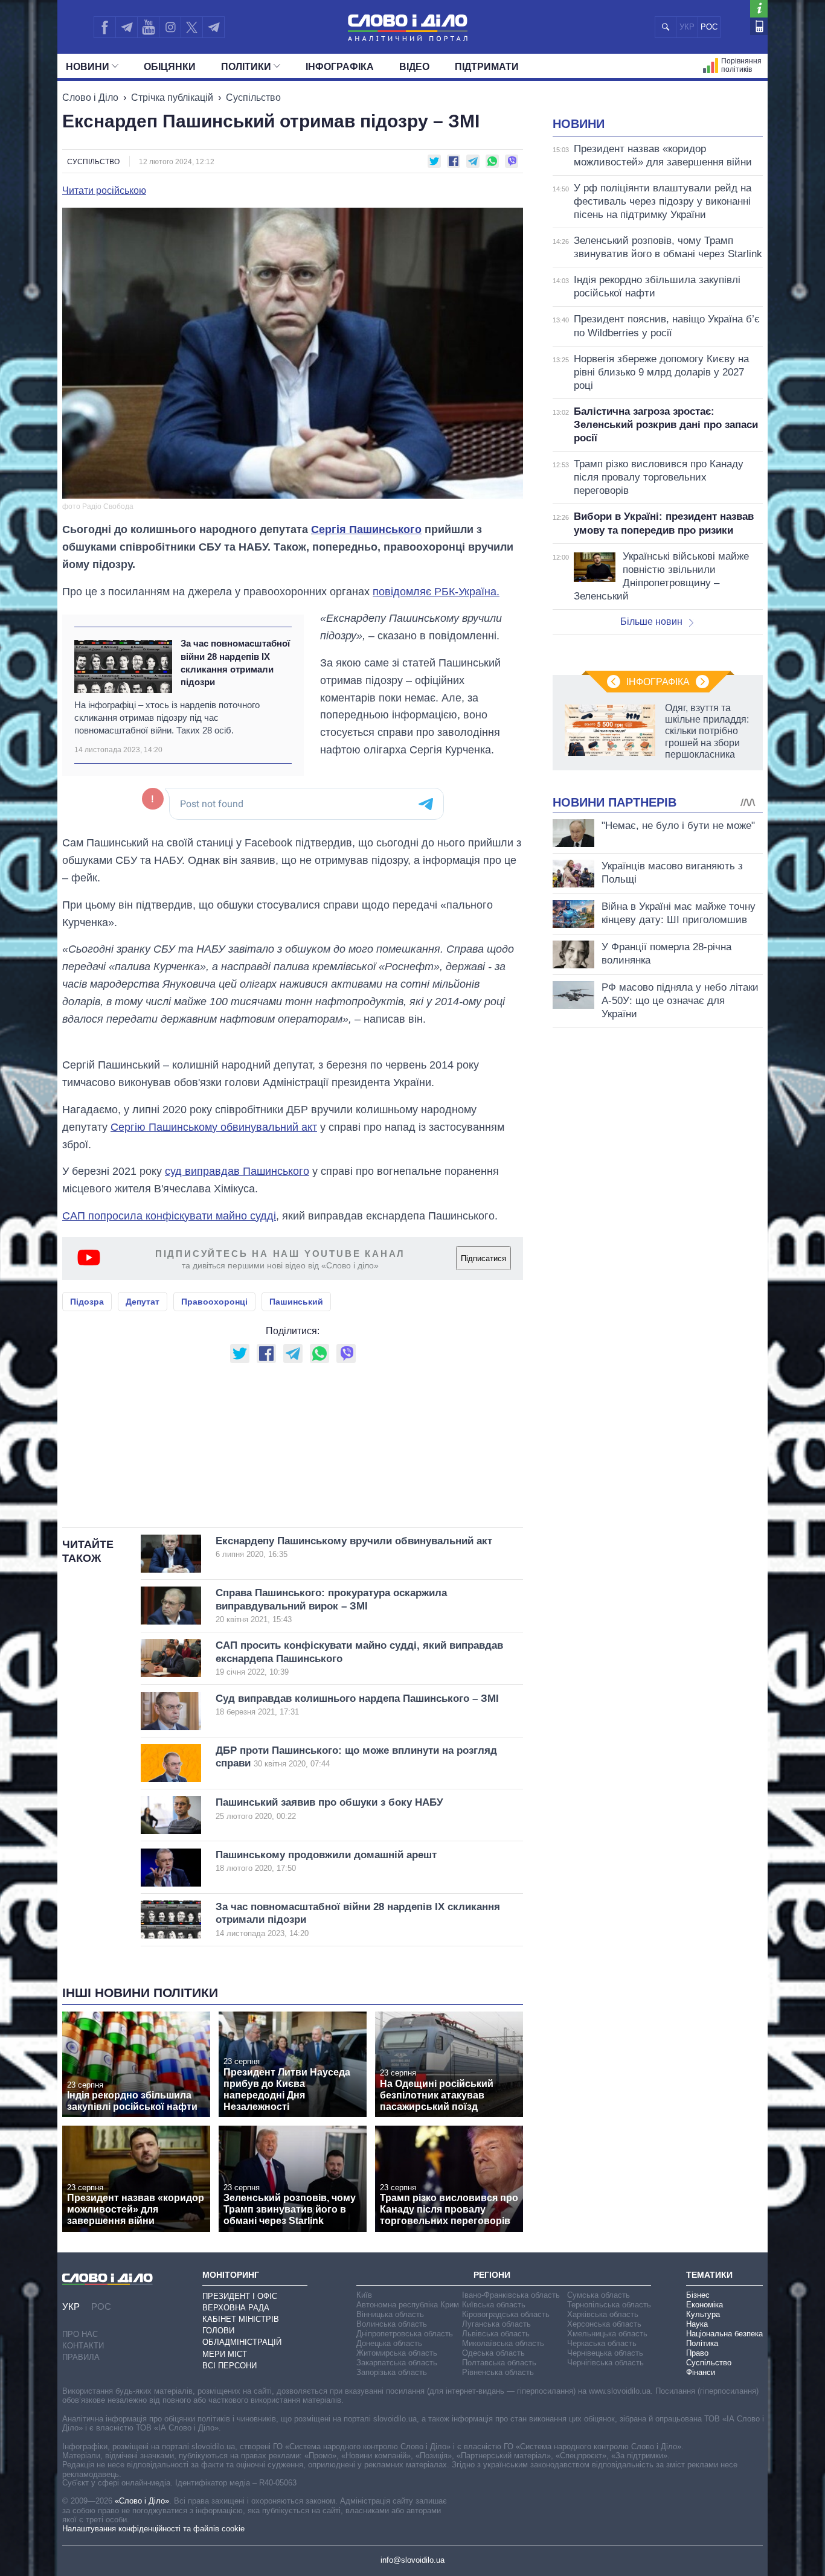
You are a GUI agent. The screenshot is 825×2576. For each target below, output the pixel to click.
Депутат (143, 1302)
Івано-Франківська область (511, 2295)
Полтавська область (499, 2363)
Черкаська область (602, 2343)
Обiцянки (170, 67)
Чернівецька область (605, 2353)
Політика (702, 2343)
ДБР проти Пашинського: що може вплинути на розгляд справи (356, 1757)
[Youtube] (148, 27)
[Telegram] (126, 27)
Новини (88, 67)
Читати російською (104, 191)
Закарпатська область (397, 2363)
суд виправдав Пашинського (237, 1171)
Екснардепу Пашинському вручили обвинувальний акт (354, 1547)
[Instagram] (170, 27)
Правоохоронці (214, 1302)
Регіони (492, 2275)
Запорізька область (392, 2372)
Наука (697, 2324)
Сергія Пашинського (366, 529)
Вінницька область (390, 2314)
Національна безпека (724, 2334)
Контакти (83, 2346)
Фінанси (701, 2372)
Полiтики (246, 67)
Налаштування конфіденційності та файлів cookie (153, 2529)
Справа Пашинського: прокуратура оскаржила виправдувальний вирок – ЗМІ (331, 1606)
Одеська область (493, 2353)
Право (697, 2353)
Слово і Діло (90, 97)
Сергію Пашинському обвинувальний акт (214, 1127)
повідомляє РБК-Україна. (436, 592)
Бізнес (698, 2295)
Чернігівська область (605, 2363)
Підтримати (487, 67)
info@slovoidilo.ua (412, 2560)
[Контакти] (759, 26)
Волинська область (392, 2324)
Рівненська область (498, 2372)
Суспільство (253, 97)
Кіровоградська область (506, 2314)
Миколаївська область (503, 2343)
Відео (414, 67)
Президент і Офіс (240, 2296)
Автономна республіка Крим (408, 2305)
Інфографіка (340, 67)
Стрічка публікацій (172, 97)
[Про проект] (759, 9)
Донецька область (389, 2343)
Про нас (80, 2334)
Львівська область (496, 2334)
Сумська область (599, 2295)
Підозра (87, 1302)
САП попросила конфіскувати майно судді (169, 1216)
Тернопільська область (609, 2305)
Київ (364, 2295)
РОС (709, 27)
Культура (703, 2314)
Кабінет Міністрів (241, 2319)
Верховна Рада (236, 2308)
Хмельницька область (607, 2334)
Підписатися (483, 1258)
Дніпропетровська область (405, 2334)
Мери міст (225, 2354)
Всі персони (230, 2366)
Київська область (494, 2305)
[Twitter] (192, 27)
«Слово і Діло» (142, 2501)
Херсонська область (604, 2324)
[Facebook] (104, 27)
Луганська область (496, 2324)
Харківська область (603, 2314)
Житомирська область (397, 2353)
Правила (81, 2357)
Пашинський (296, 1302)
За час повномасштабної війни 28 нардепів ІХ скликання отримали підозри (235, 663)
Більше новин (651, 622)
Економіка (705, 2305)
